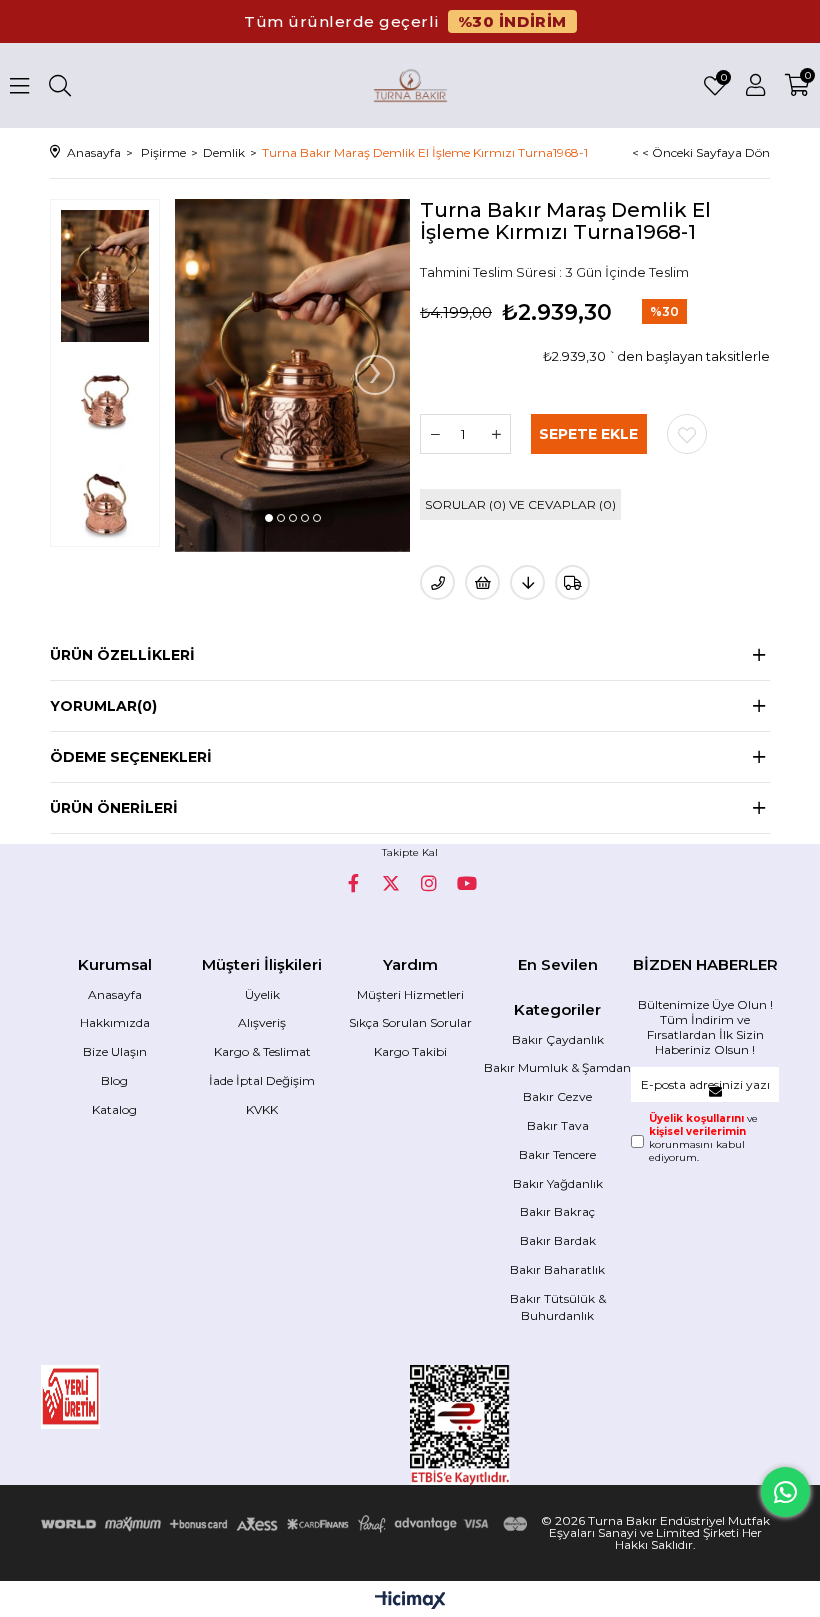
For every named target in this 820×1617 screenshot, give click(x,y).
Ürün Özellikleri (122, 655)
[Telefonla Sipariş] (437, 582)
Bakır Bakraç (557, 1211)
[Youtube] (467, 883)
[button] (269, 518)
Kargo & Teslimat (262, 1051)
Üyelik (262, 994)
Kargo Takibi (410, 1051)
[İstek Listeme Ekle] (482, 582)
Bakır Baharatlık (557, 1269)
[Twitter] (391, 883)
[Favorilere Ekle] (687, 434)
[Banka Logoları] (287, 1523)
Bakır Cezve (557, 1096)
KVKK (262, 1109)
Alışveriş (262, 1022)
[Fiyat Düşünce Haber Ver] (527, 582)
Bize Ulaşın (115, 1051)
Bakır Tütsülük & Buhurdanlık (558, 1307)
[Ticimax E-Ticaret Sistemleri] (410, 1601)
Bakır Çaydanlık (558, 1039)
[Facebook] (353, 883)
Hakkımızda (115, 1022)
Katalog (114, 1109)
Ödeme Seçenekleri (131, 757)
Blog (114, 1080)
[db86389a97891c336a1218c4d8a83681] (115, 1396)
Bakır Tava (558, 1125)
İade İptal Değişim (262, 1080)
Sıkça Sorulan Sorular (410, 1022)
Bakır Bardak (558, 1240)
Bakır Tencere (557, 1154)
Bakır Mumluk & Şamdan (557, 1067)
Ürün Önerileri (114, 808)
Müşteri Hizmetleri (410, 994)
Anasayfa (115, 994)
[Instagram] (429, 883)
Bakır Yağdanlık (558, 1183)
